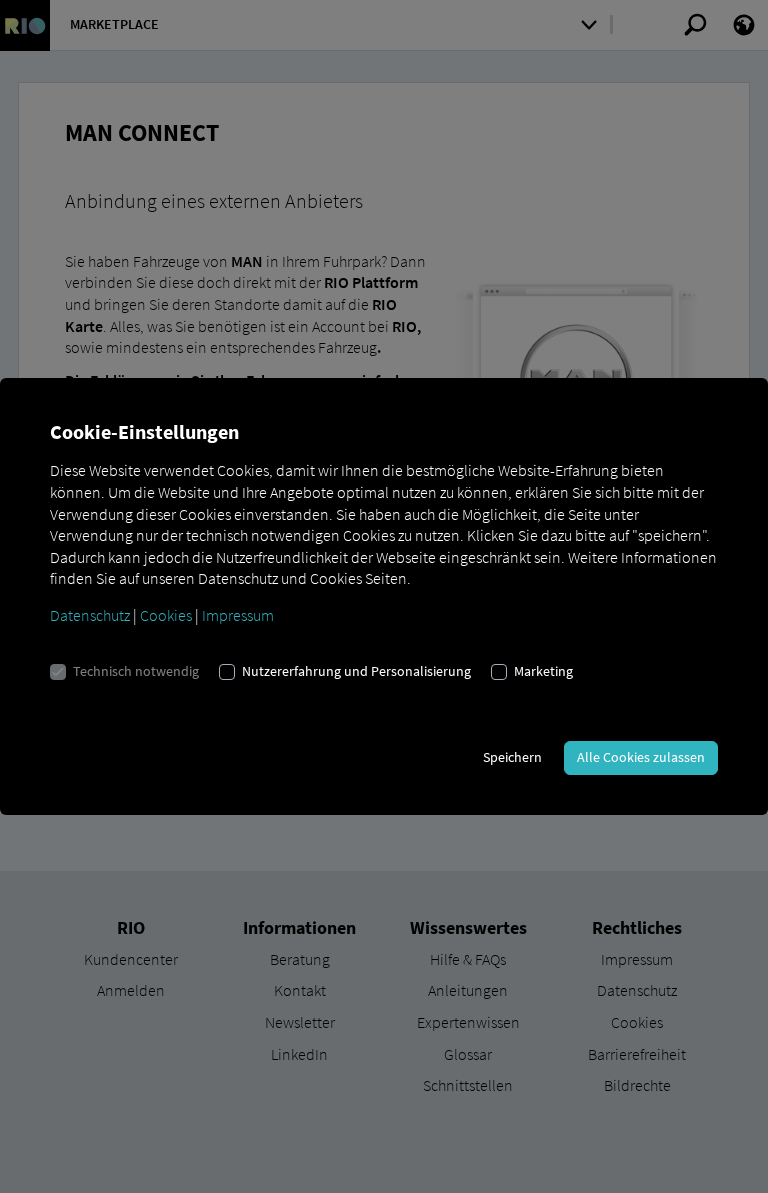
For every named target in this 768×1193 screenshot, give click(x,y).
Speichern (512, 757)
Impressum (238, 615)
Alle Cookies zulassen (641, 757)
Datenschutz (90, 615)
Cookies (166, 615)
